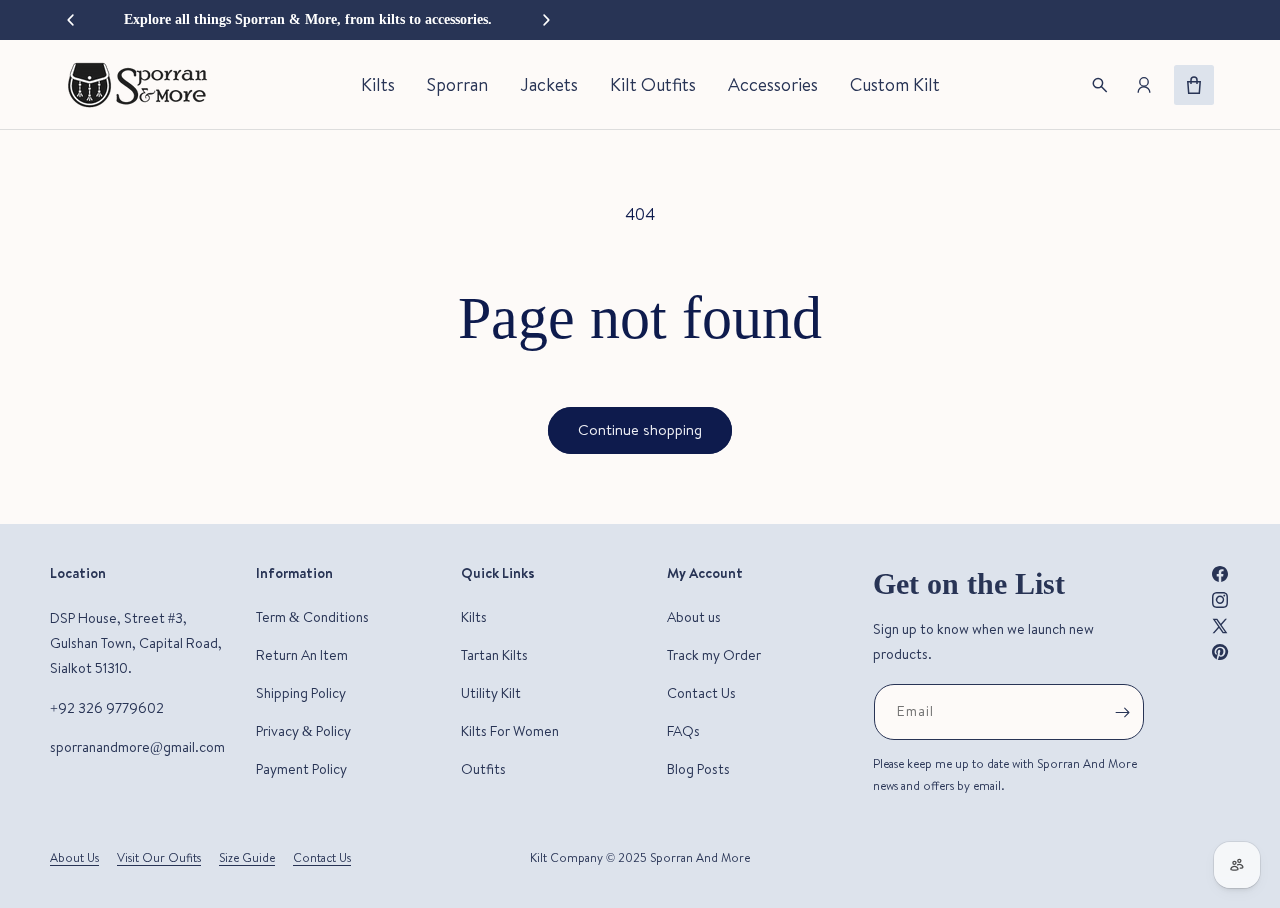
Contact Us (701, 693)
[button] (1100, 85)
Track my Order (714, 655)
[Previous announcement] (70, 20)
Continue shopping (640, 429)
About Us (74, 857)
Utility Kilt (491, 693)
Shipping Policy (301, 693)
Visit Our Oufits (159, 857)
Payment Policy (301, 769)
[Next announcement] (546, 20)
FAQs (683, 731)
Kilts (474, 617)
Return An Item (302, 655)
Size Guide (247, 857)
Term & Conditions (312, 617)
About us (694, 617)
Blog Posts (698, 769)
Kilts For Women (510, 731)
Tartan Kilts (494, 655)
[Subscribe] (1122, 712)
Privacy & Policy (303, 731)
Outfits (483, 769)
